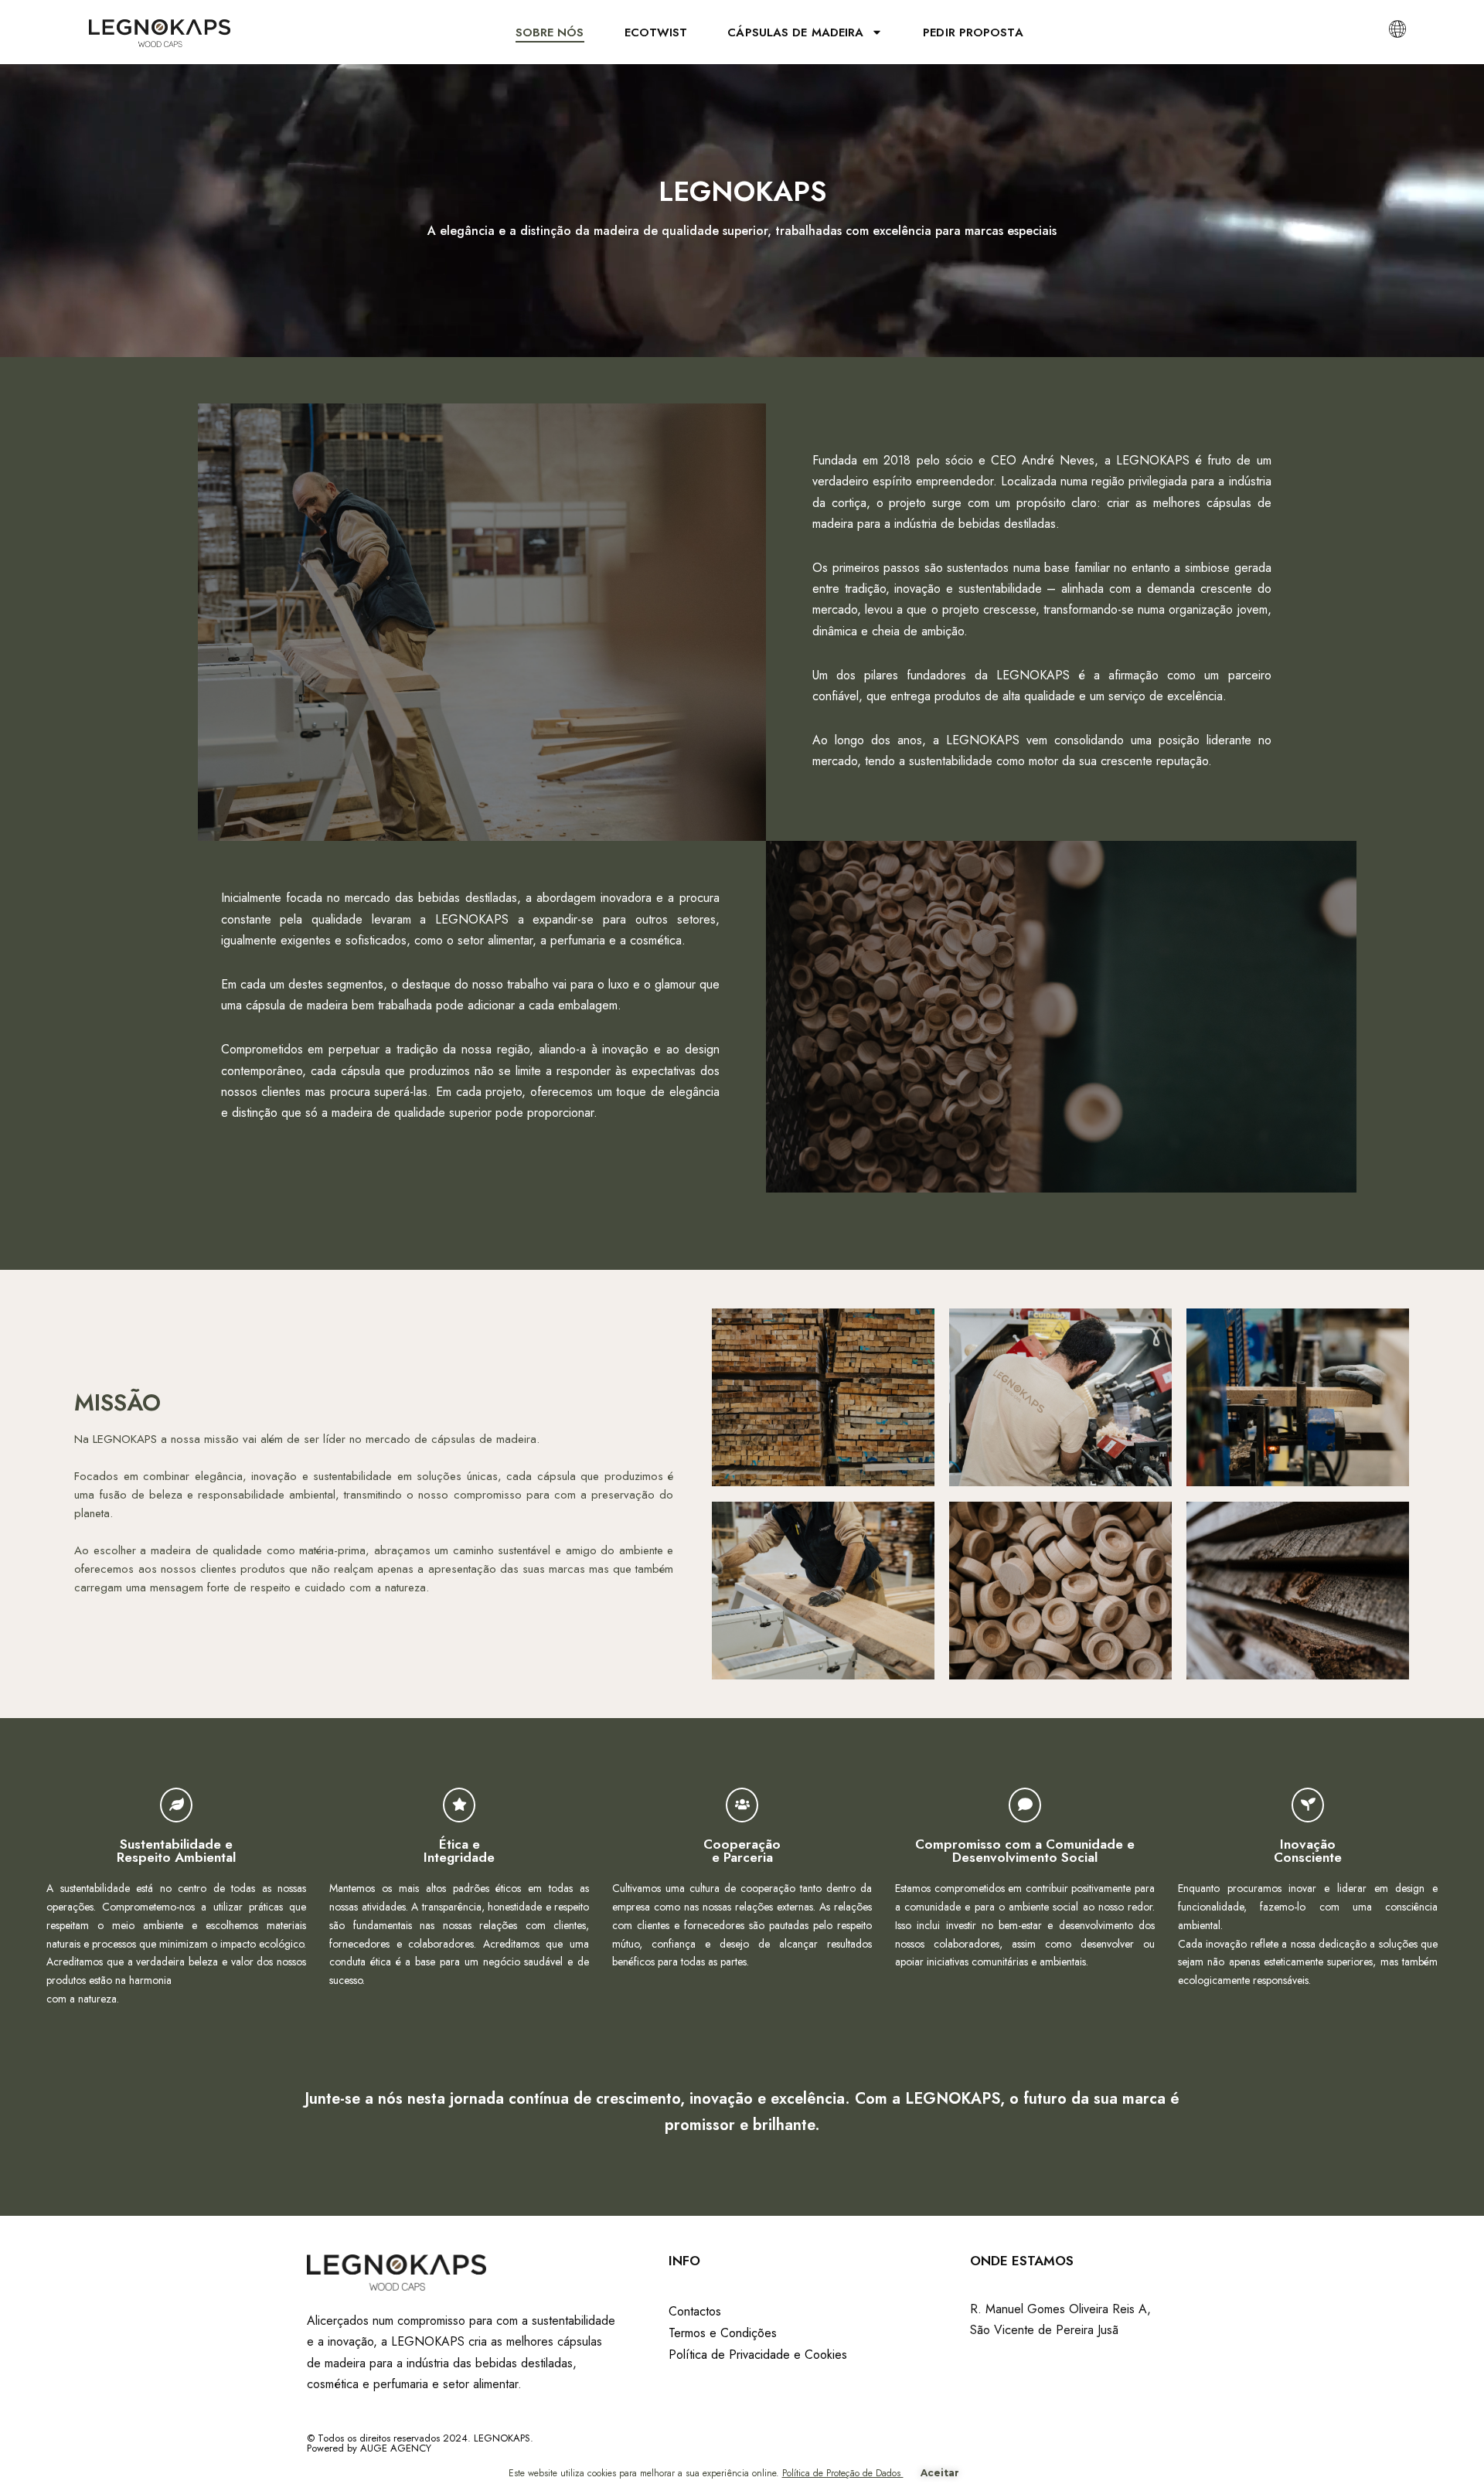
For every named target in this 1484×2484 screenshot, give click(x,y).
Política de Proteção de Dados (843, 2473)
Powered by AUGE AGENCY (369, 2448)
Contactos (695, 2311)
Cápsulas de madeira (795, 32)
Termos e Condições (723, 2333)
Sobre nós (550, 32)
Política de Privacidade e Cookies (758, 2355)
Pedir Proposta (973, 32)
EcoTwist (656, 32)
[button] (1397, 28)
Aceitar (940, 2473)
